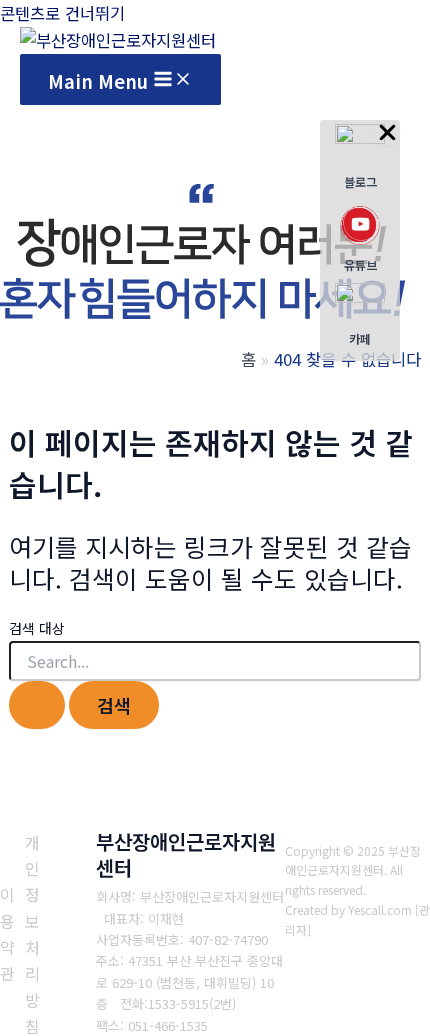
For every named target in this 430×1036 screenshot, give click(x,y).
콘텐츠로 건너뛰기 (62, 13)
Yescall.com (380, 909)
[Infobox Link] (360, 162)
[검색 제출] (37, 705)
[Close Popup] (387, 133)
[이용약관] (7, 934)
